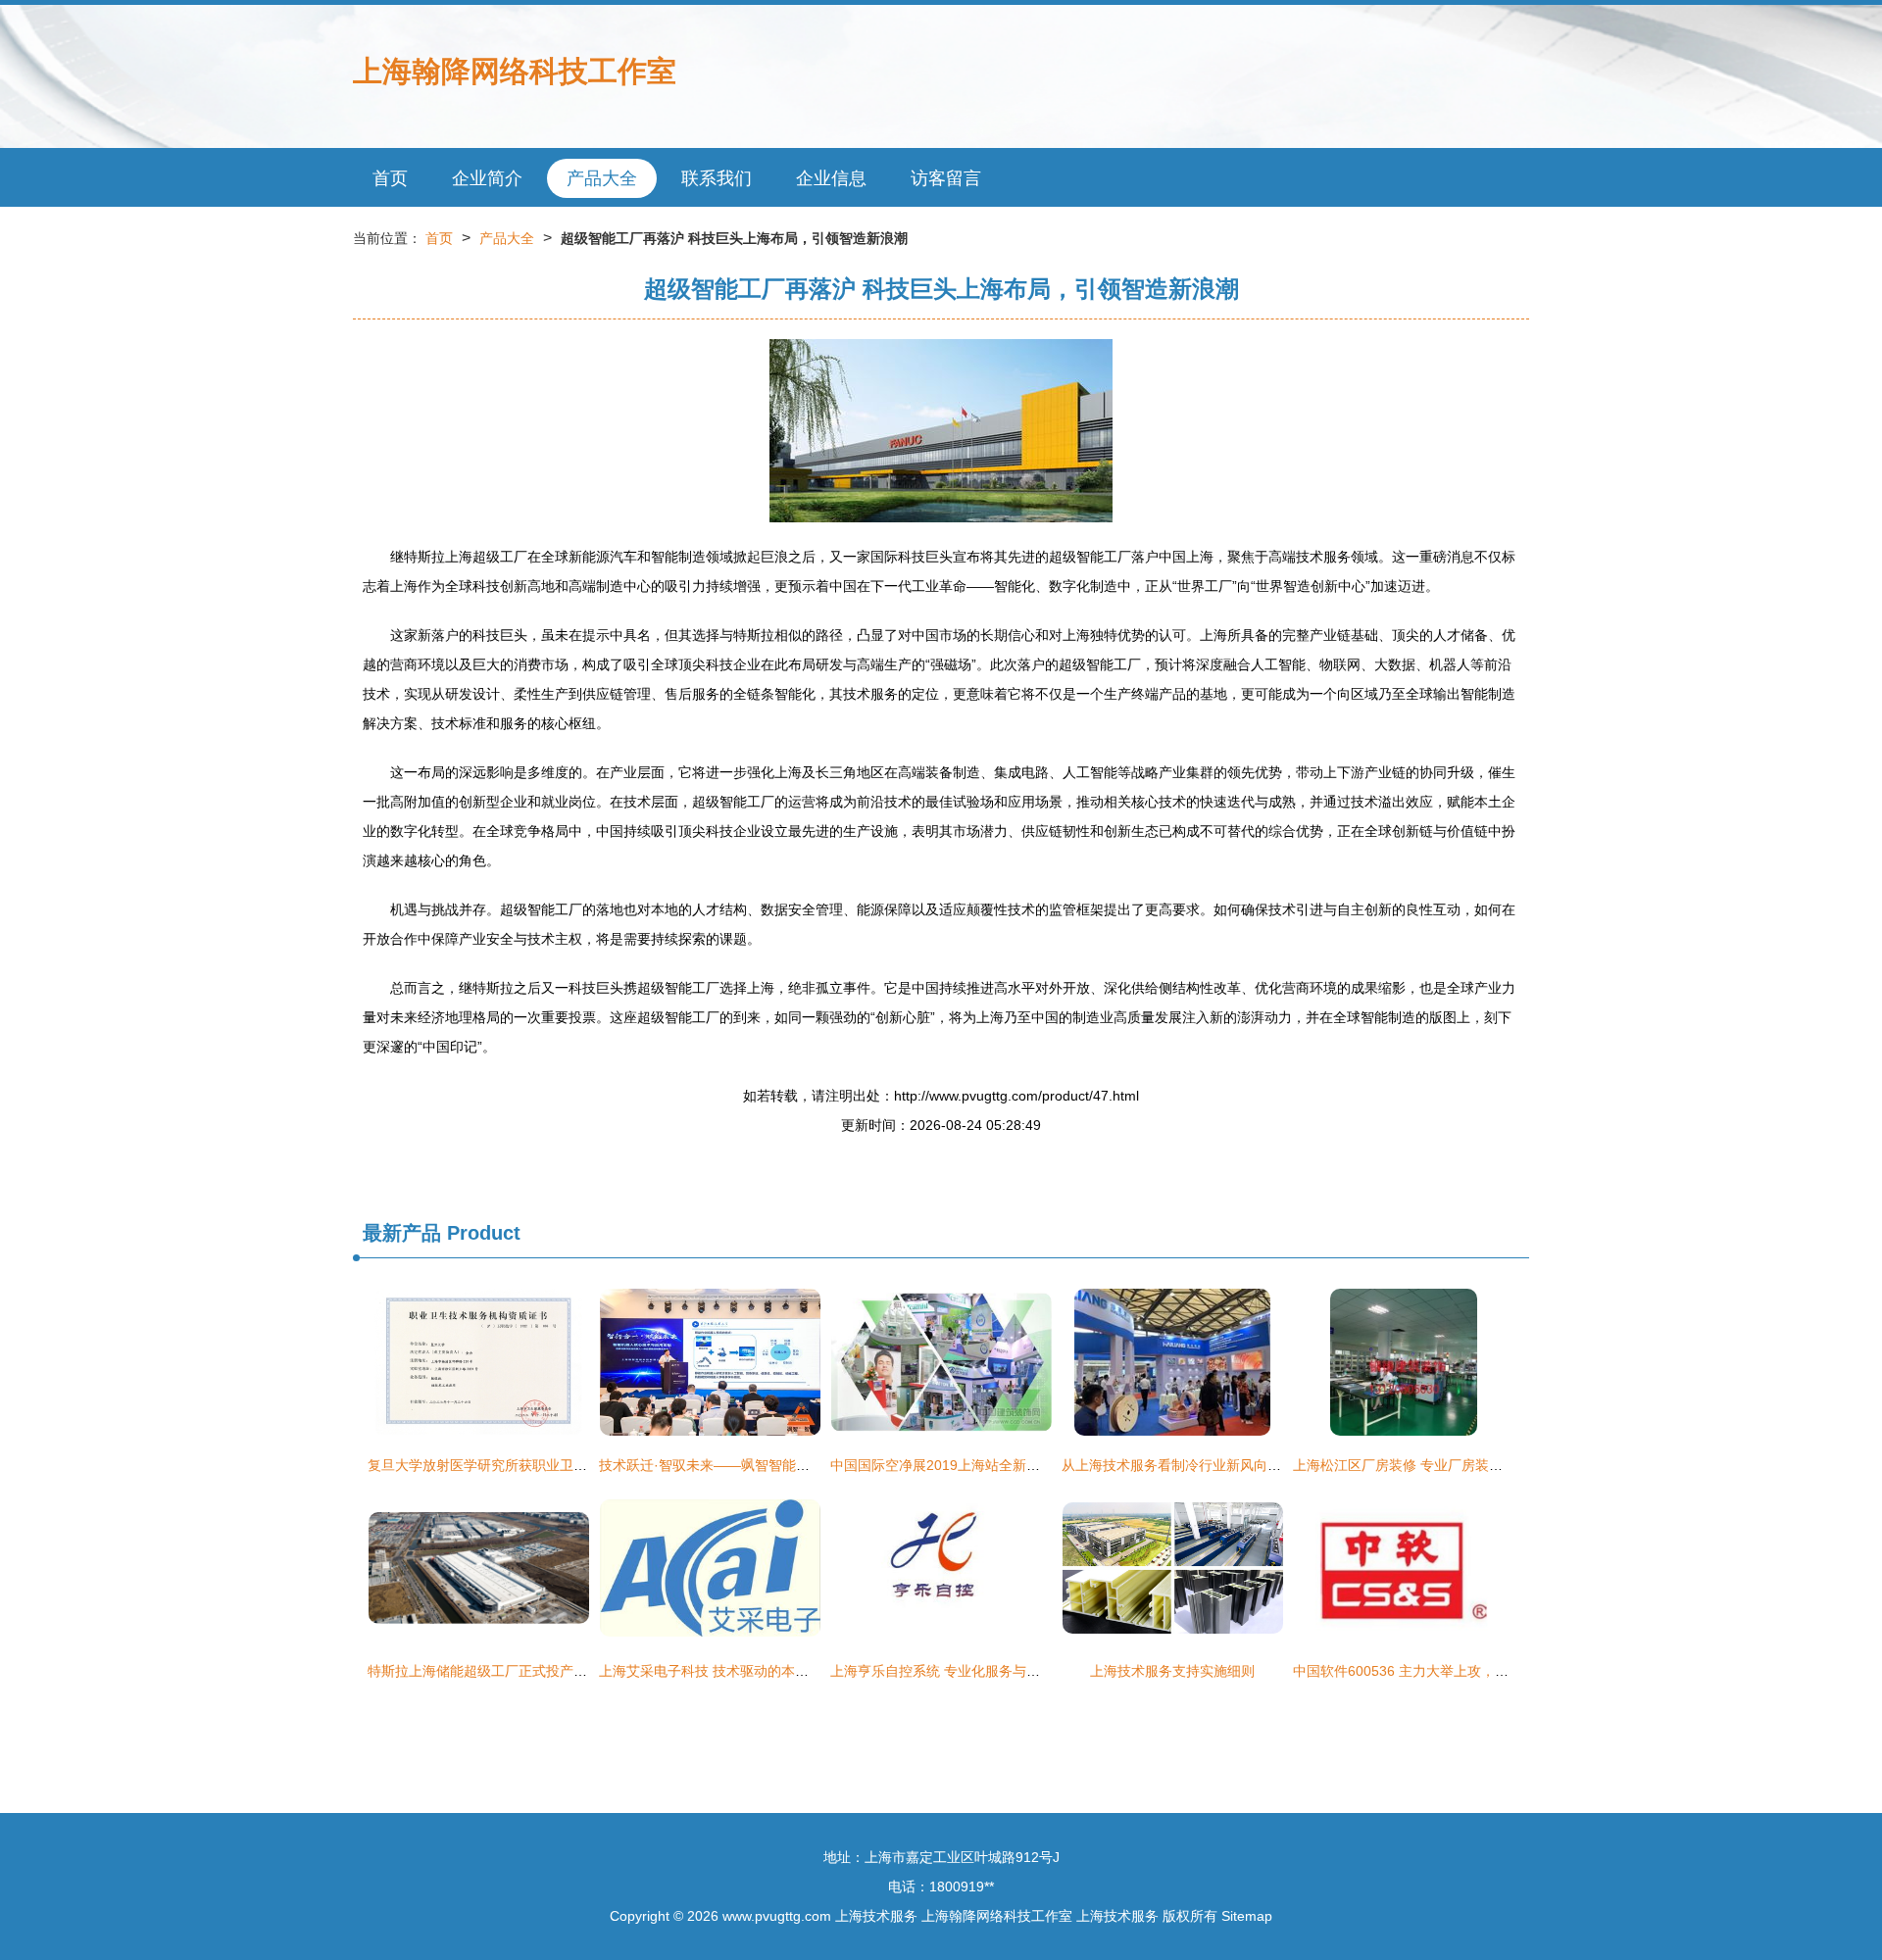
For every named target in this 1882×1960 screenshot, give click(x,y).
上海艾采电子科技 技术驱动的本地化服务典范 (738, 1671)
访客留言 (946, 178)
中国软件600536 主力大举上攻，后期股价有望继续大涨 (1462, 1671)
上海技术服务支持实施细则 (1172, 1671)
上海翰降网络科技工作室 (515, 71)
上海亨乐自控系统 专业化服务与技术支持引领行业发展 (997, 1671)
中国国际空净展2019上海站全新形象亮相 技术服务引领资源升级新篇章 (1047, 1465)
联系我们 (717, 178)
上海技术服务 (876, 1916)
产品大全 (602, 178)
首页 (390, 178)
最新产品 (402, 1233)
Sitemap (1247, 1916)
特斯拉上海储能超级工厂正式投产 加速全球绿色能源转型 (541, 1671)
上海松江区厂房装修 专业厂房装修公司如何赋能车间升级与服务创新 (1501, 1465)
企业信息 (831, 178)
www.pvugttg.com (777, 1916)
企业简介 (487, 178)
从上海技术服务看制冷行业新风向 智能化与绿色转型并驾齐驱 (1249, 1465)
